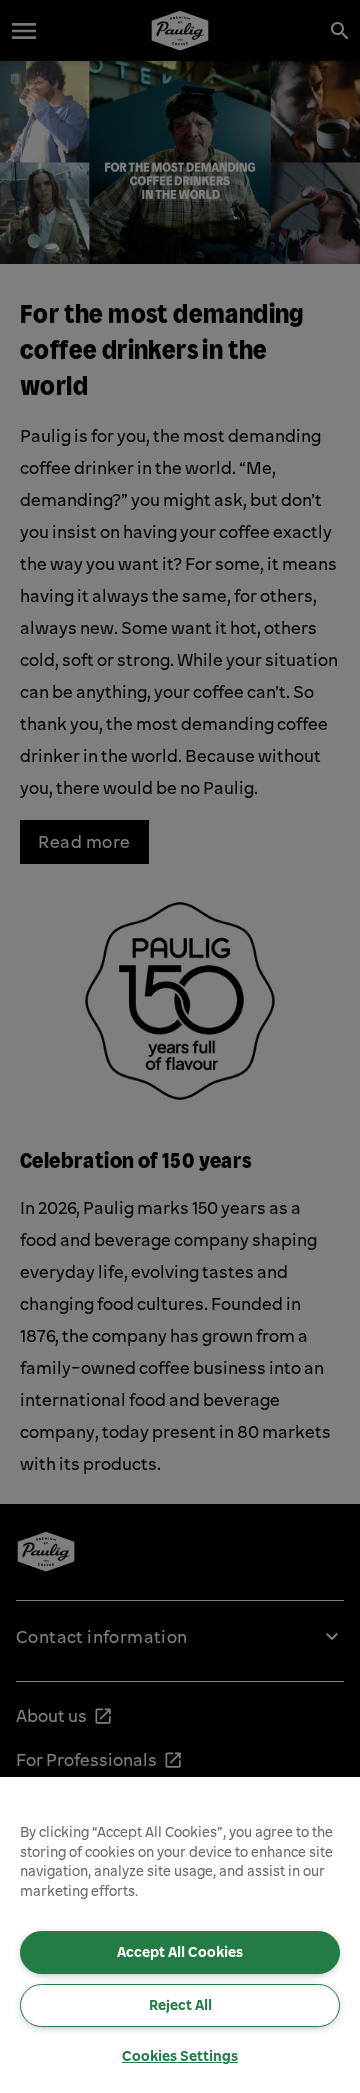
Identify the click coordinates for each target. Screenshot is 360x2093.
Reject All (180, 2005)
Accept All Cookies (180, 1952)
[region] (180, 1935)
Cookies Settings (180, 2056)
